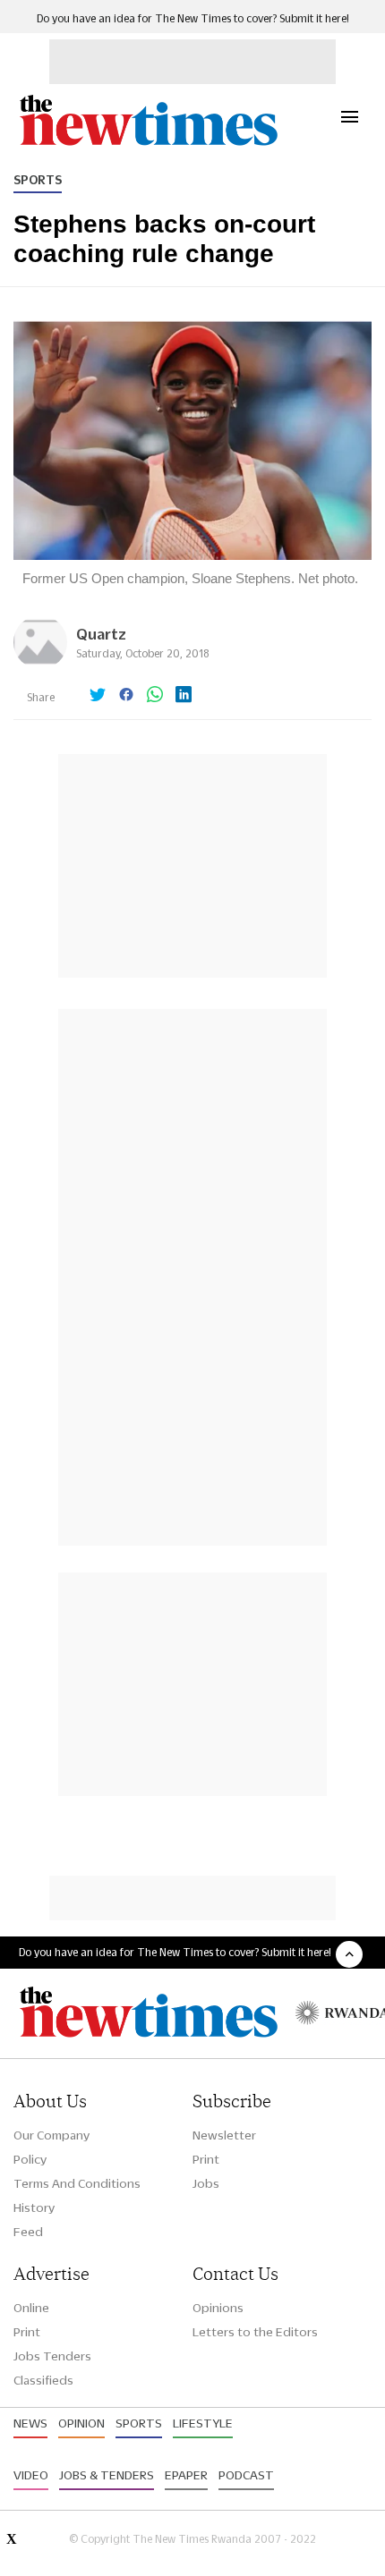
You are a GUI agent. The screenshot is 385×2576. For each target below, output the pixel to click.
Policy (30, 2159)
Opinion (81, 2423)
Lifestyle (203, 2423)
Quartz (101, 634)
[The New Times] (148, 144)
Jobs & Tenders (107, 2475)
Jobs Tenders (52, 2356)
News (30, 2423)
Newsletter (224, 2135)
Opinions (218, 2308)
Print (206, 2159)
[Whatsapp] (155, 696)
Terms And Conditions (77, 2183)
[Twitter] (98, 696)
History (34, 2207)
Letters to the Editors (255, 2332)
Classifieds (43, 2380)
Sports (38, 180)
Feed (28, 2232)
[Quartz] (40, 664)
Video (31, 2475)
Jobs (206, 2183)
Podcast (246, 2475)
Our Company (51, 2135)
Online (31, 2308)
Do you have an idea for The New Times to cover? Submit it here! (193, 18)
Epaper (186, 2475)
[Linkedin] (184, 696)
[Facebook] (126, 696)
